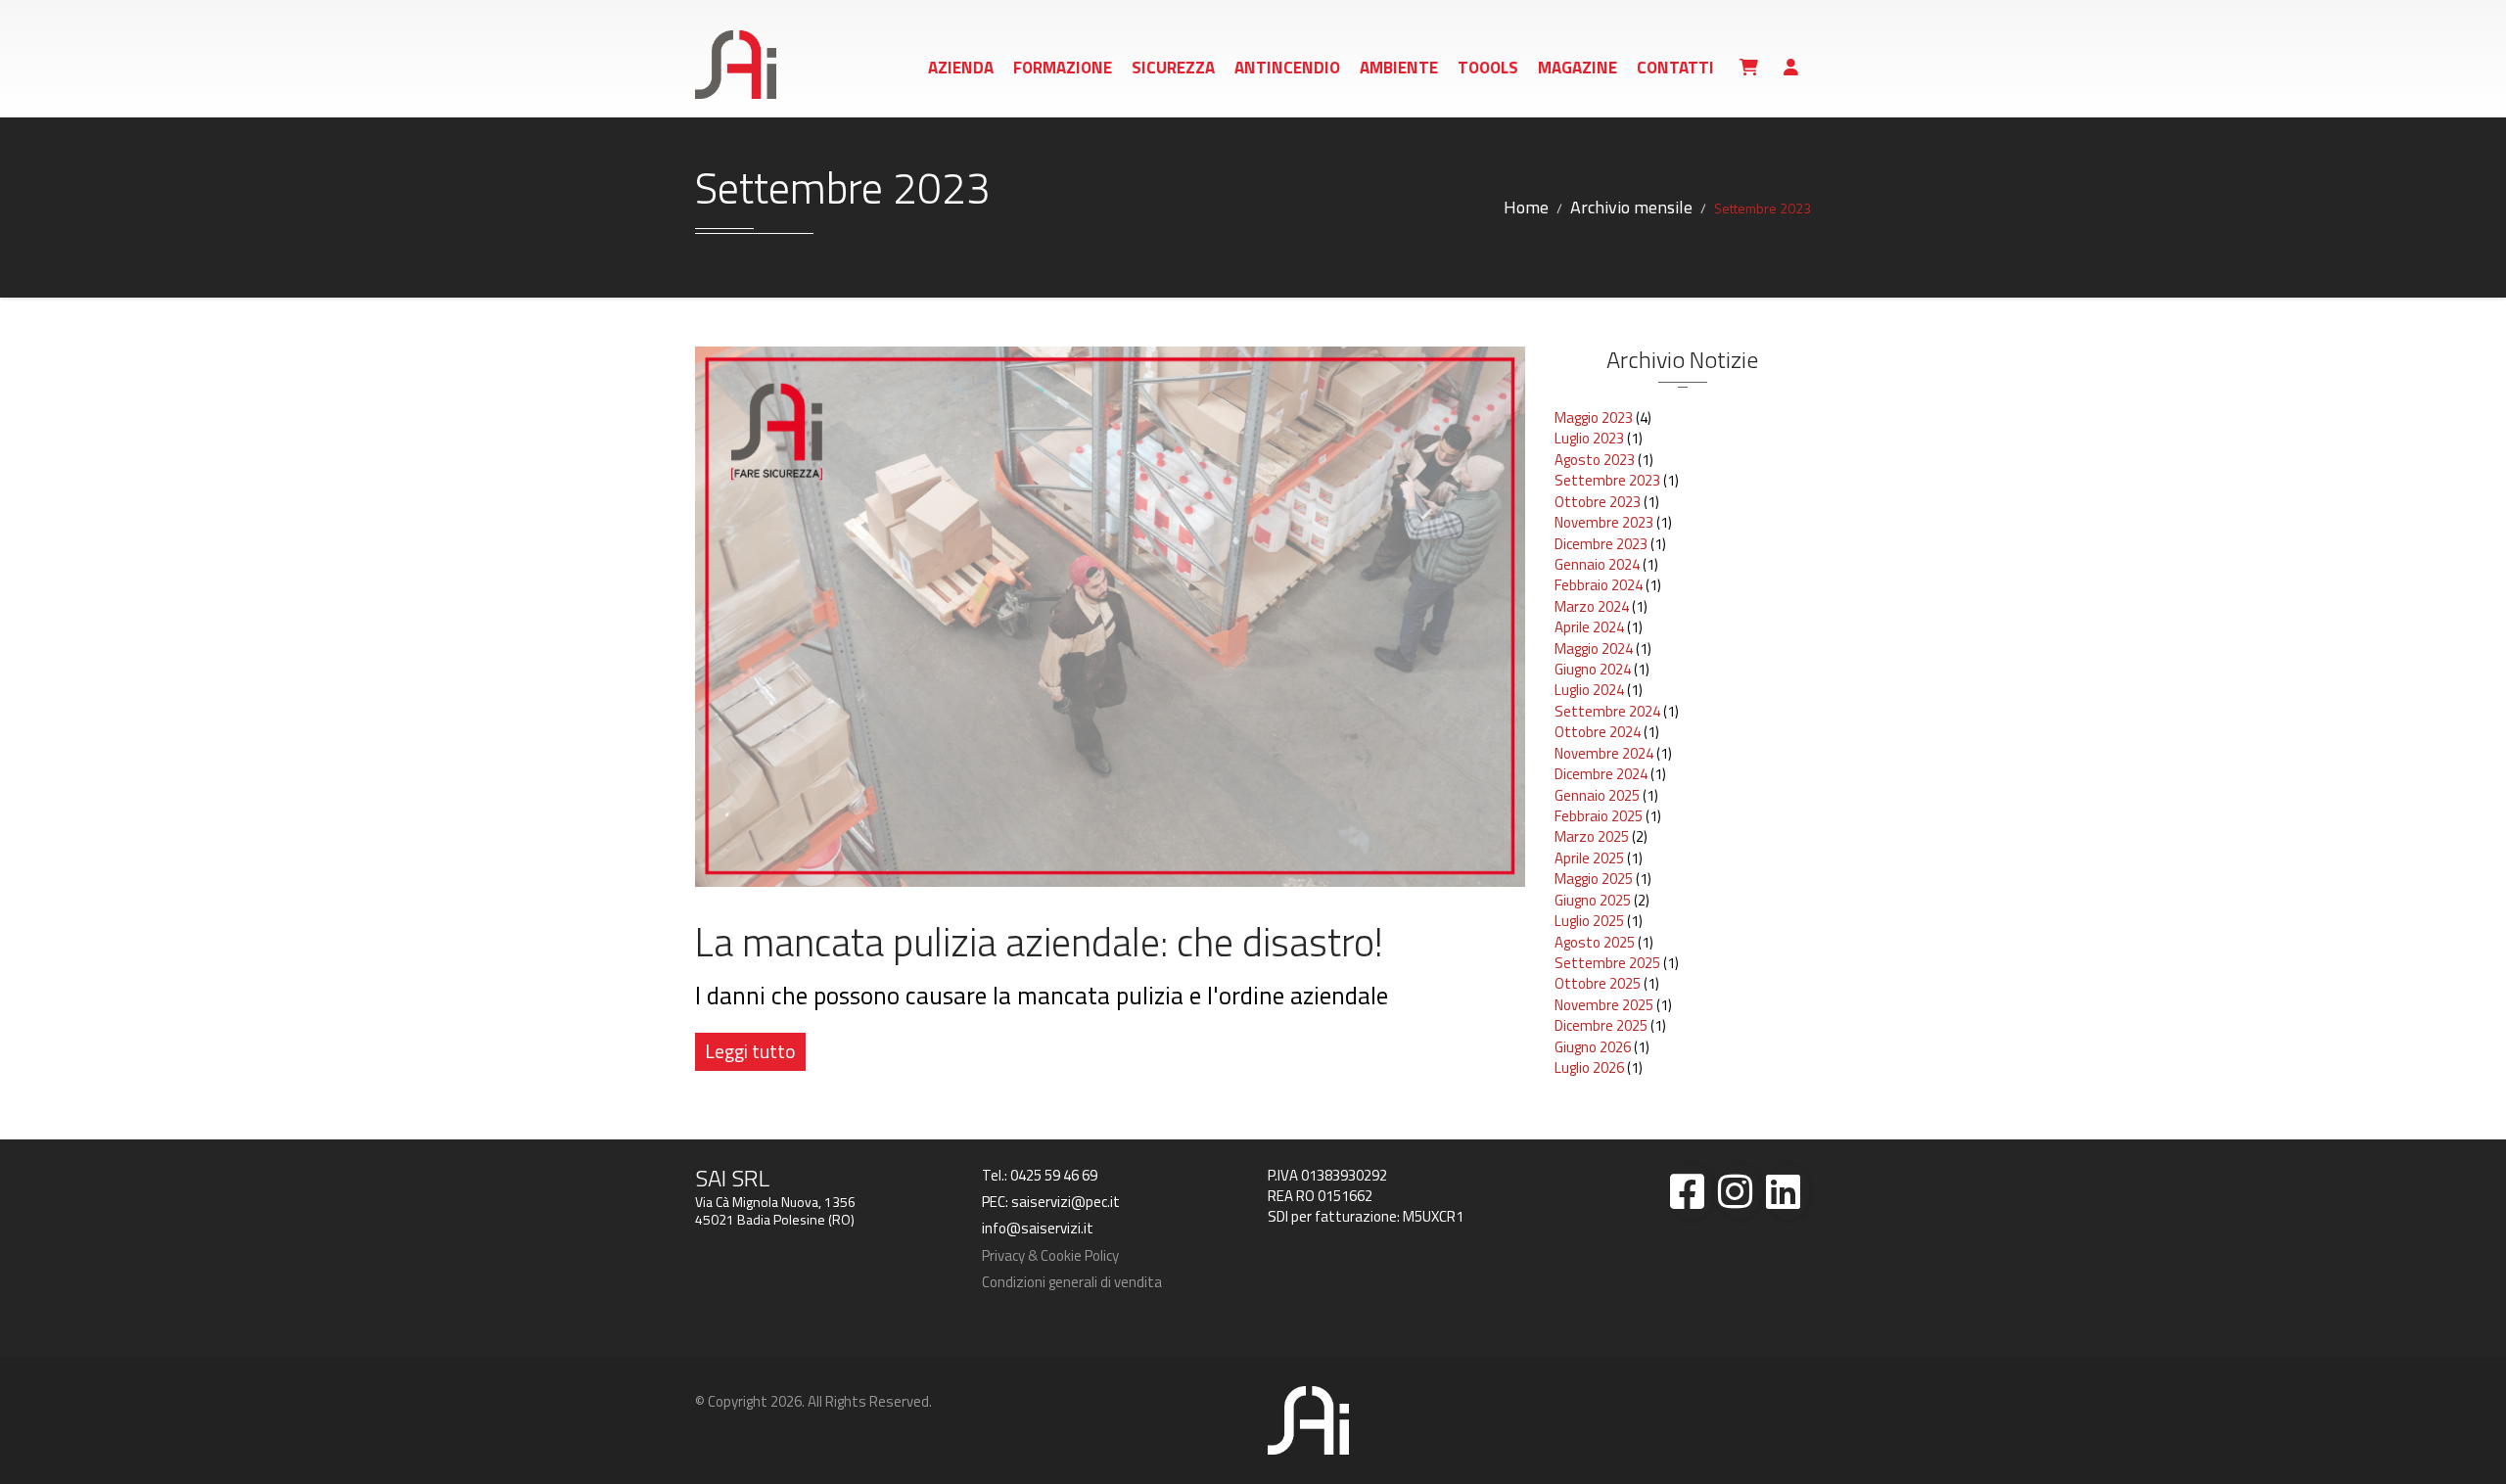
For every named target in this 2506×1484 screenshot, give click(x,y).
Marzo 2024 (1592, 606)
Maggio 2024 (1594, 649)
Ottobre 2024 (1598, 732)
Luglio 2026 (1589, 1067)
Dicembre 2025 (1601, 1025)
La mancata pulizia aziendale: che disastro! (1039, 942)
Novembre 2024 (1604, 753)
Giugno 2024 (1593, 669)
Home (1526, 207)
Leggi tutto (750, 1051)
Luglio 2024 (1589, 690)
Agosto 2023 (1595, 460)
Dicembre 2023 (1601, 544)
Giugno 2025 (1593, 900)
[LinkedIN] (1788, 1192)
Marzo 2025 (1592, 836)
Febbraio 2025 (1599, 816)
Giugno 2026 (1593, 1047)
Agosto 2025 (1595, 942)
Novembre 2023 (1604, 522)
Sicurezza (1173, 68)
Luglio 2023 (1589, 438)
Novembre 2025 (1604, 1005)
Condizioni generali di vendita (1072, 1282)
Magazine (1578, 68)
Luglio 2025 (1589, 921)
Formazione (1063, 68)
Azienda (961, 68)
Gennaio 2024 (1597, 564)
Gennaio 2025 (1597, 795)
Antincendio (1287, 68)
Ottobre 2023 (1598, 502)
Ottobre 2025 (1598, 983)
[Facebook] (1692, 1192)
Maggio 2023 (1594, 417)
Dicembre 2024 (1601, 774)
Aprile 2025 (1589, 858)
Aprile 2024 (1589, 627)
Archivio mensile (1631, 207)
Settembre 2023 (1607, 480)
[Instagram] (1740, 1192)
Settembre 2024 (1607, 711)
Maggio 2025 (1594, 879)
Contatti (1675, 68)
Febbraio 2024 (1599, 585)
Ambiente (1399, 68)
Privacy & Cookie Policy (1050, 1255)
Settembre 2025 (1607, 963)
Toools (1488, 68)
